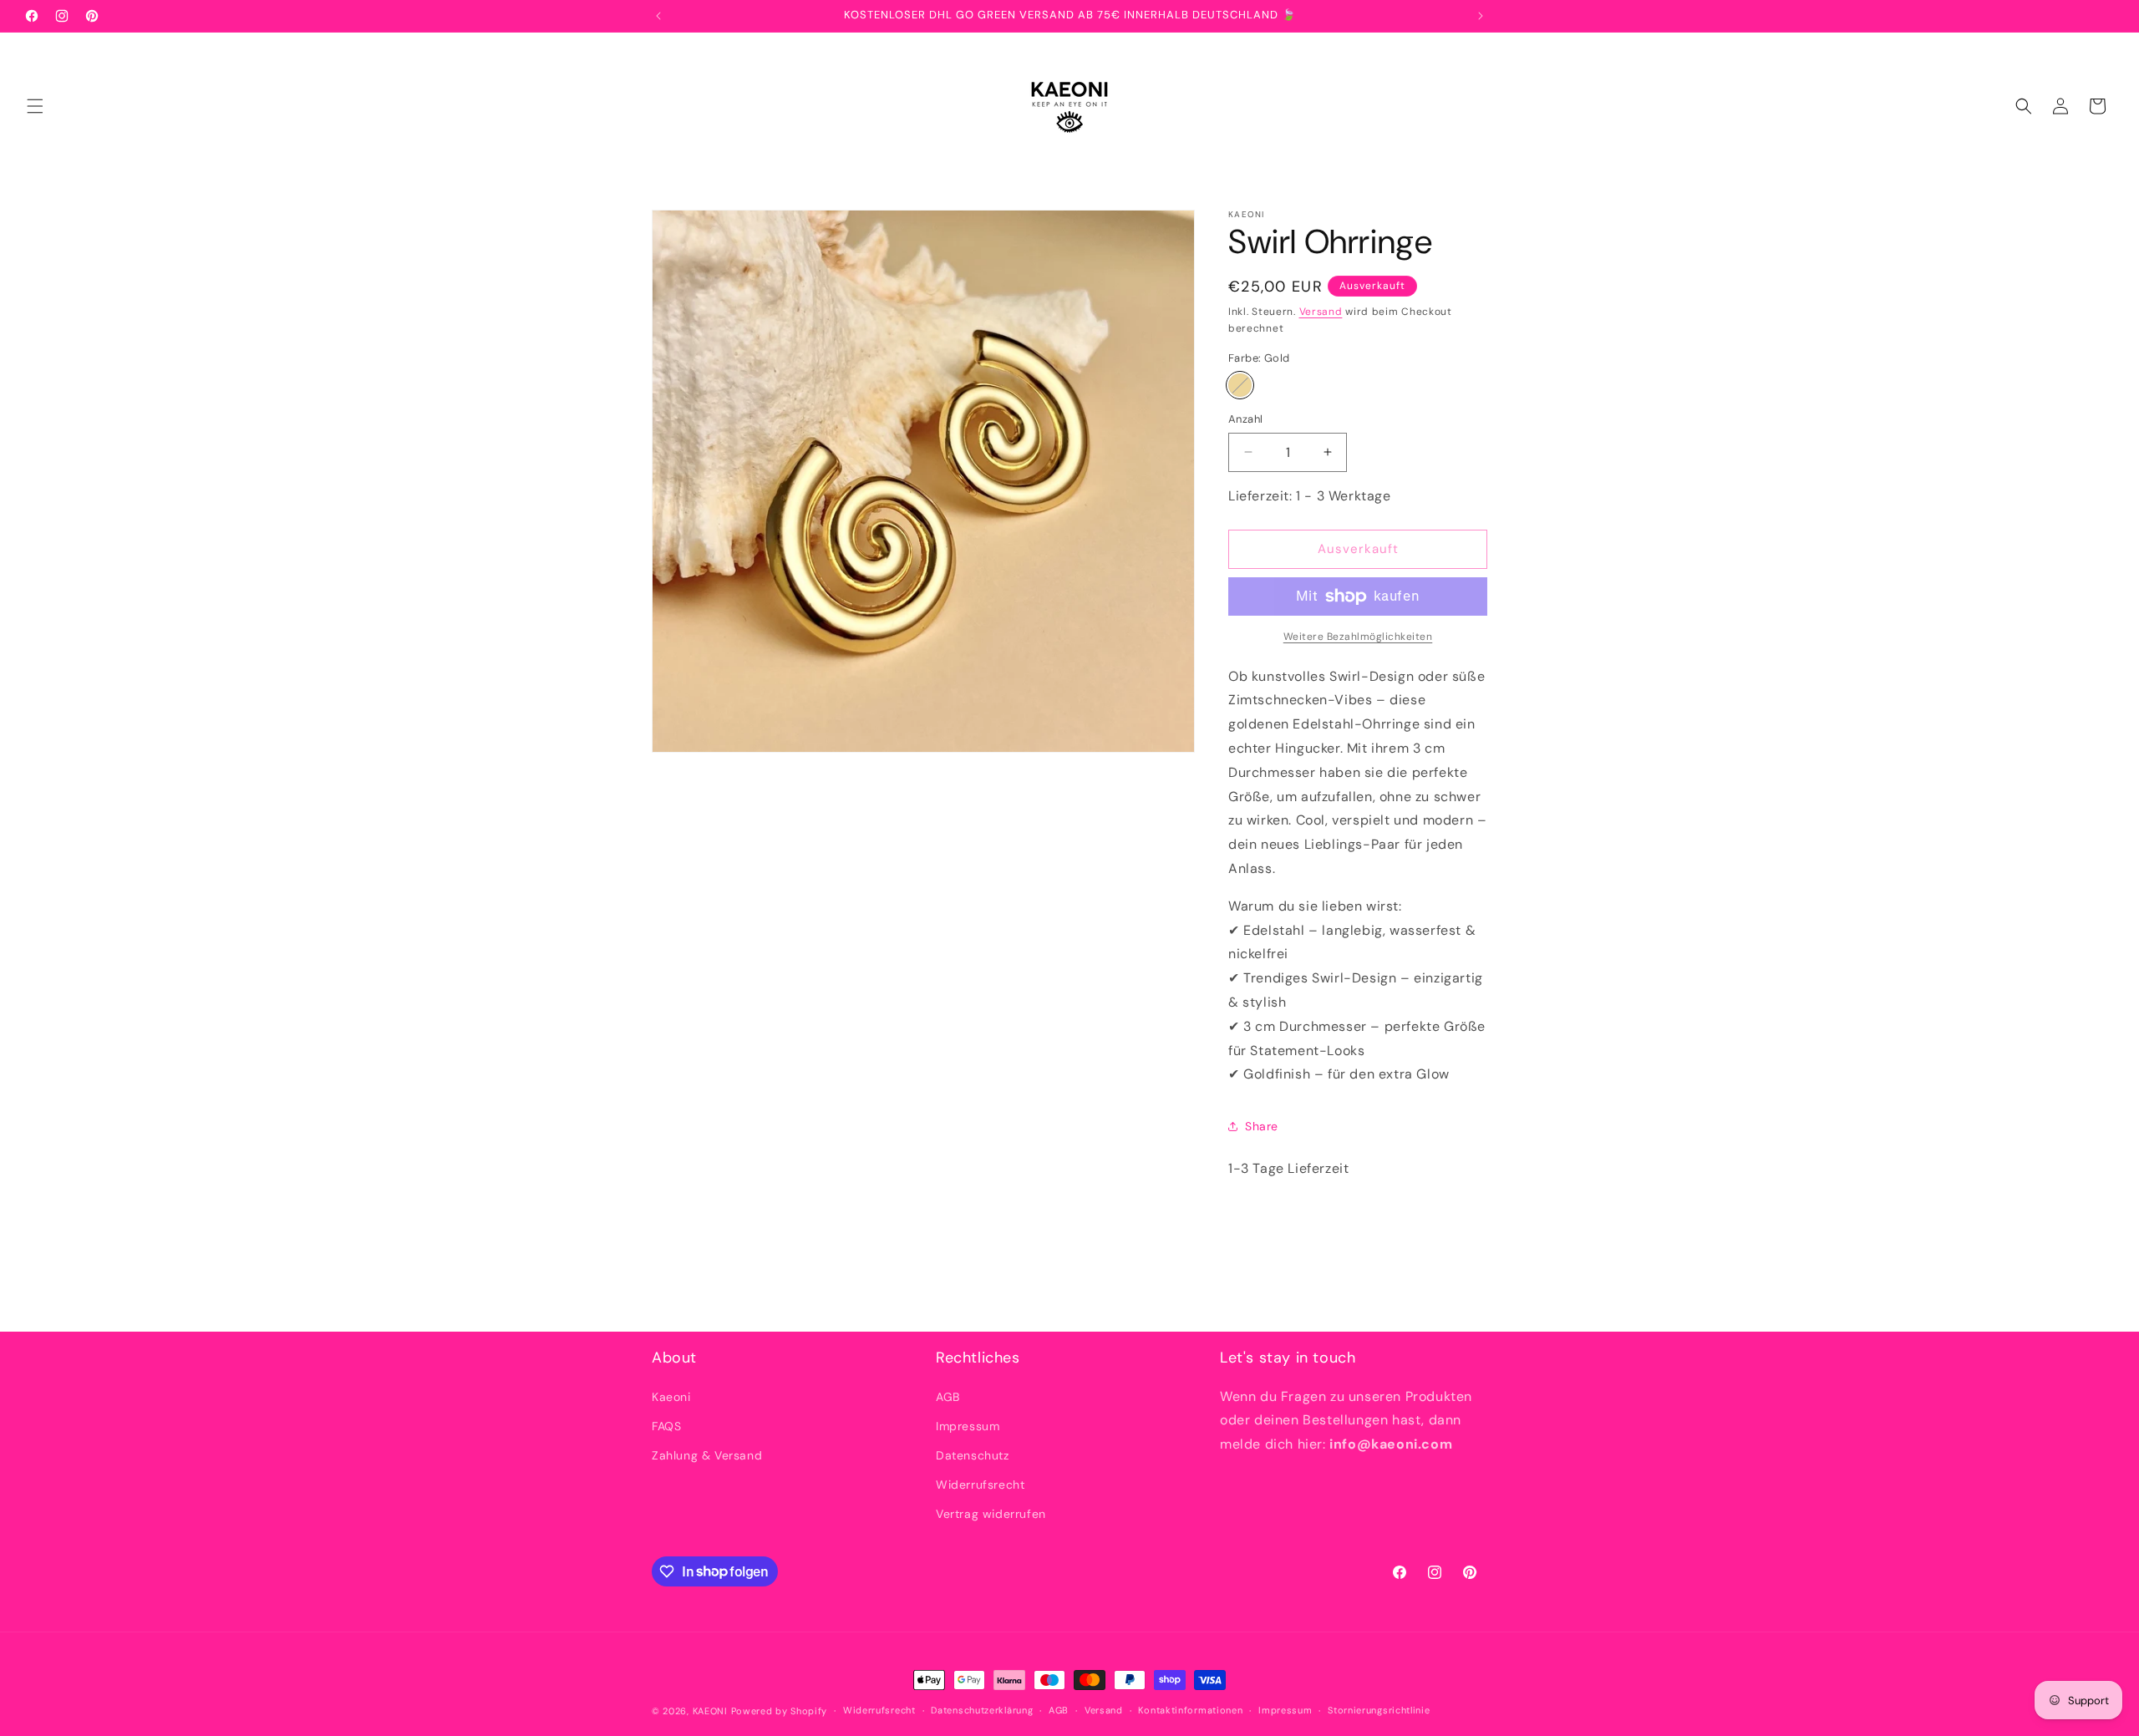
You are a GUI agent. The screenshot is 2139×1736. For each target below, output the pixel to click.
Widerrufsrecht (980, 1485)
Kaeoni (671, 1397)
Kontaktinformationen (1190, 1710)
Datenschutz (973, 1455)
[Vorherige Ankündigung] (658, 16)
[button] (35, 106)
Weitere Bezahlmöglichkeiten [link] (1358, 637)
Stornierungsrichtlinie (1379, 1710)
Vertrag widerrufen (991, 1514)
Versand (1321, 312)
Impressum (968, 1426)
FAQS (666, 1426)
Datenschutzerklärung (982, 1710)
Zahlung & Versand (707, 1455)
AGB (948, 1397)
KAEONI (710, 1711)
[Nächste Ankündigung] (1481, 16)
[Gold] (1240, 385)
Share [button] (1262, 1126)
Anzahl (1245, 419)
